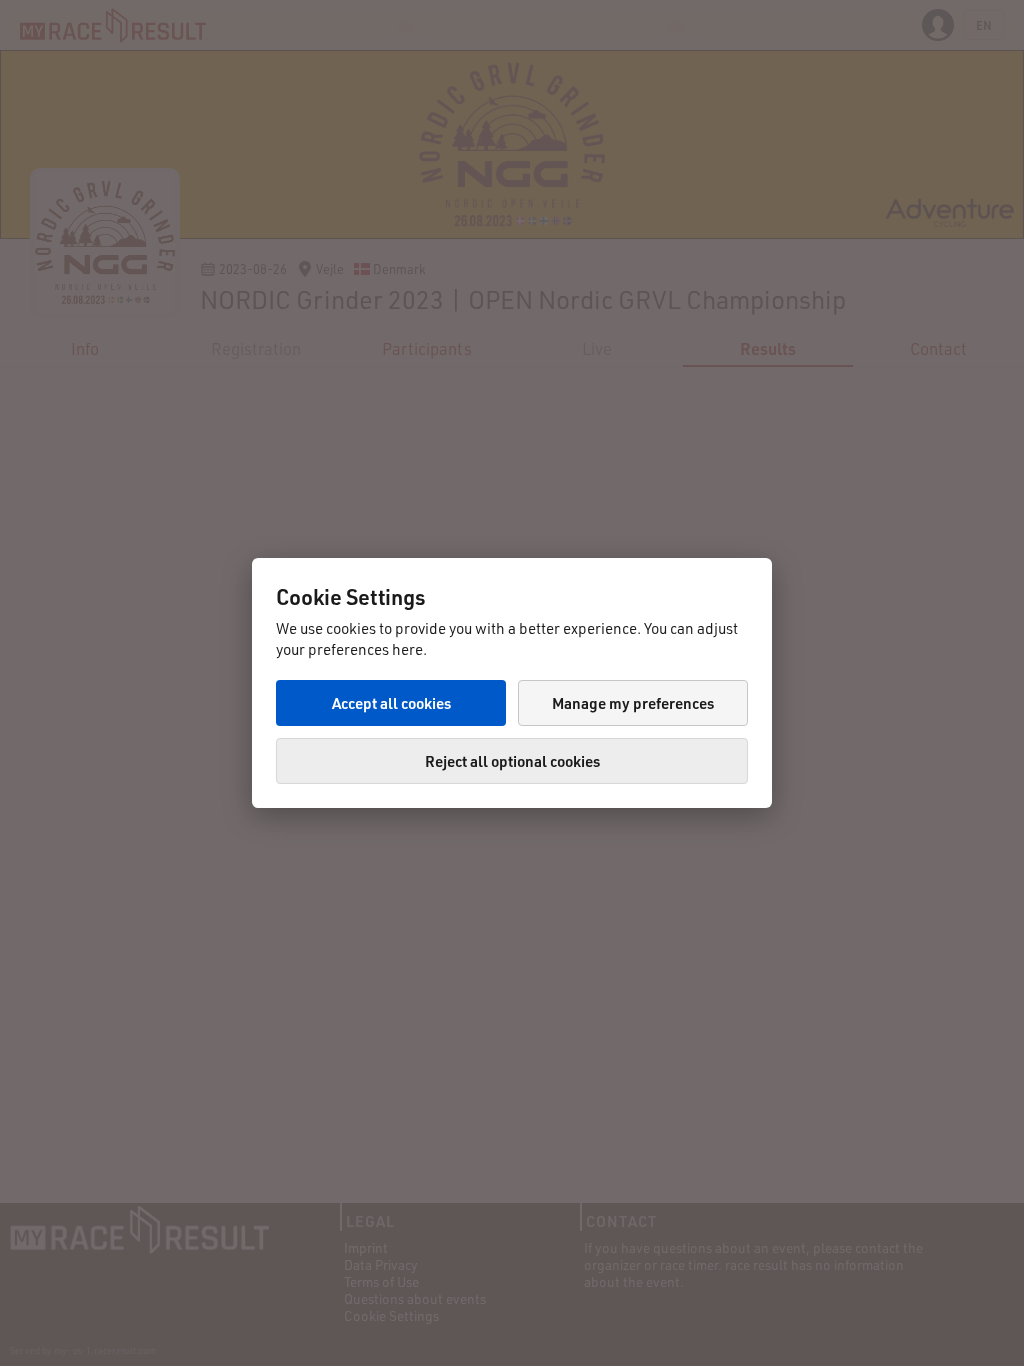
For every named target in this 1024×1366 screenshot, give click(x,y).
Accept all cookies (391, 703)
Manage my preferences (633, 703)
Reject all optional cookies (512, 761)
